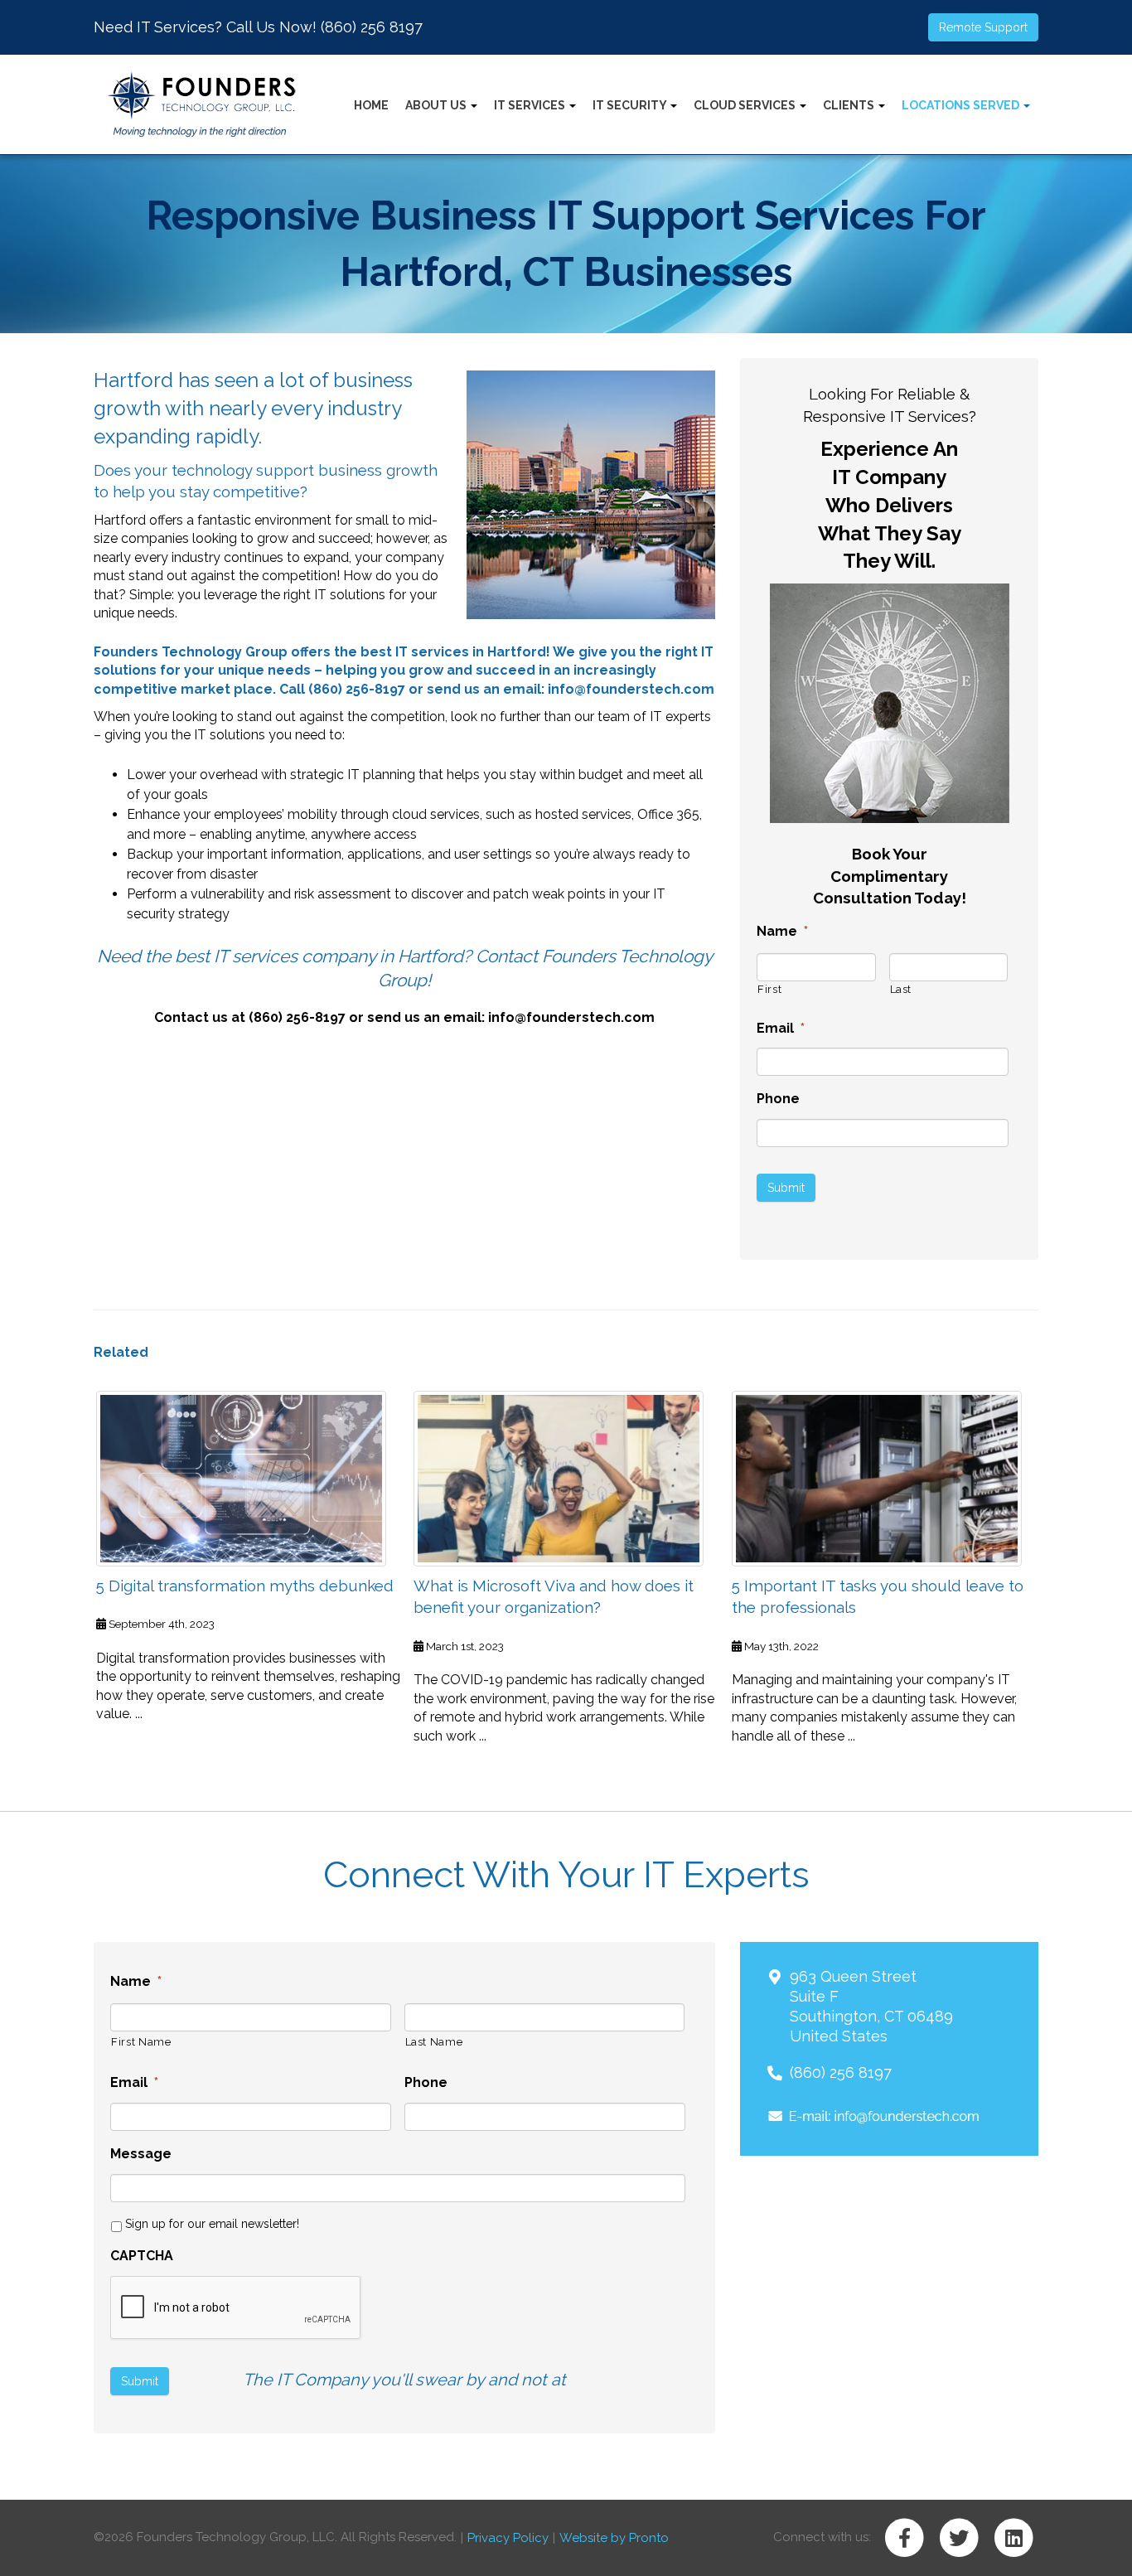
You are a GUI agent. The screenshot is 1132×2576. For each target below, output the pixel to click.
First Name (141, 2042)
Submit (786, 1188)
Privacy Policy (508, 2538)
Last (901, 989)
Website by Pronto (614, 2538)
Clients (850, 105)
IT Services (531, 105)
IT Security (631, 105)
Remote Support (983, 27)
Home (371, 105)
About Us (437, 105)
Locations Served (962, 105)
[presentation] (236, 2308)
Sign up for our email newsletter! (212, 2224)
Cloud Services (746, 105)
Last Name (434, 2042)
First (769, 989)
